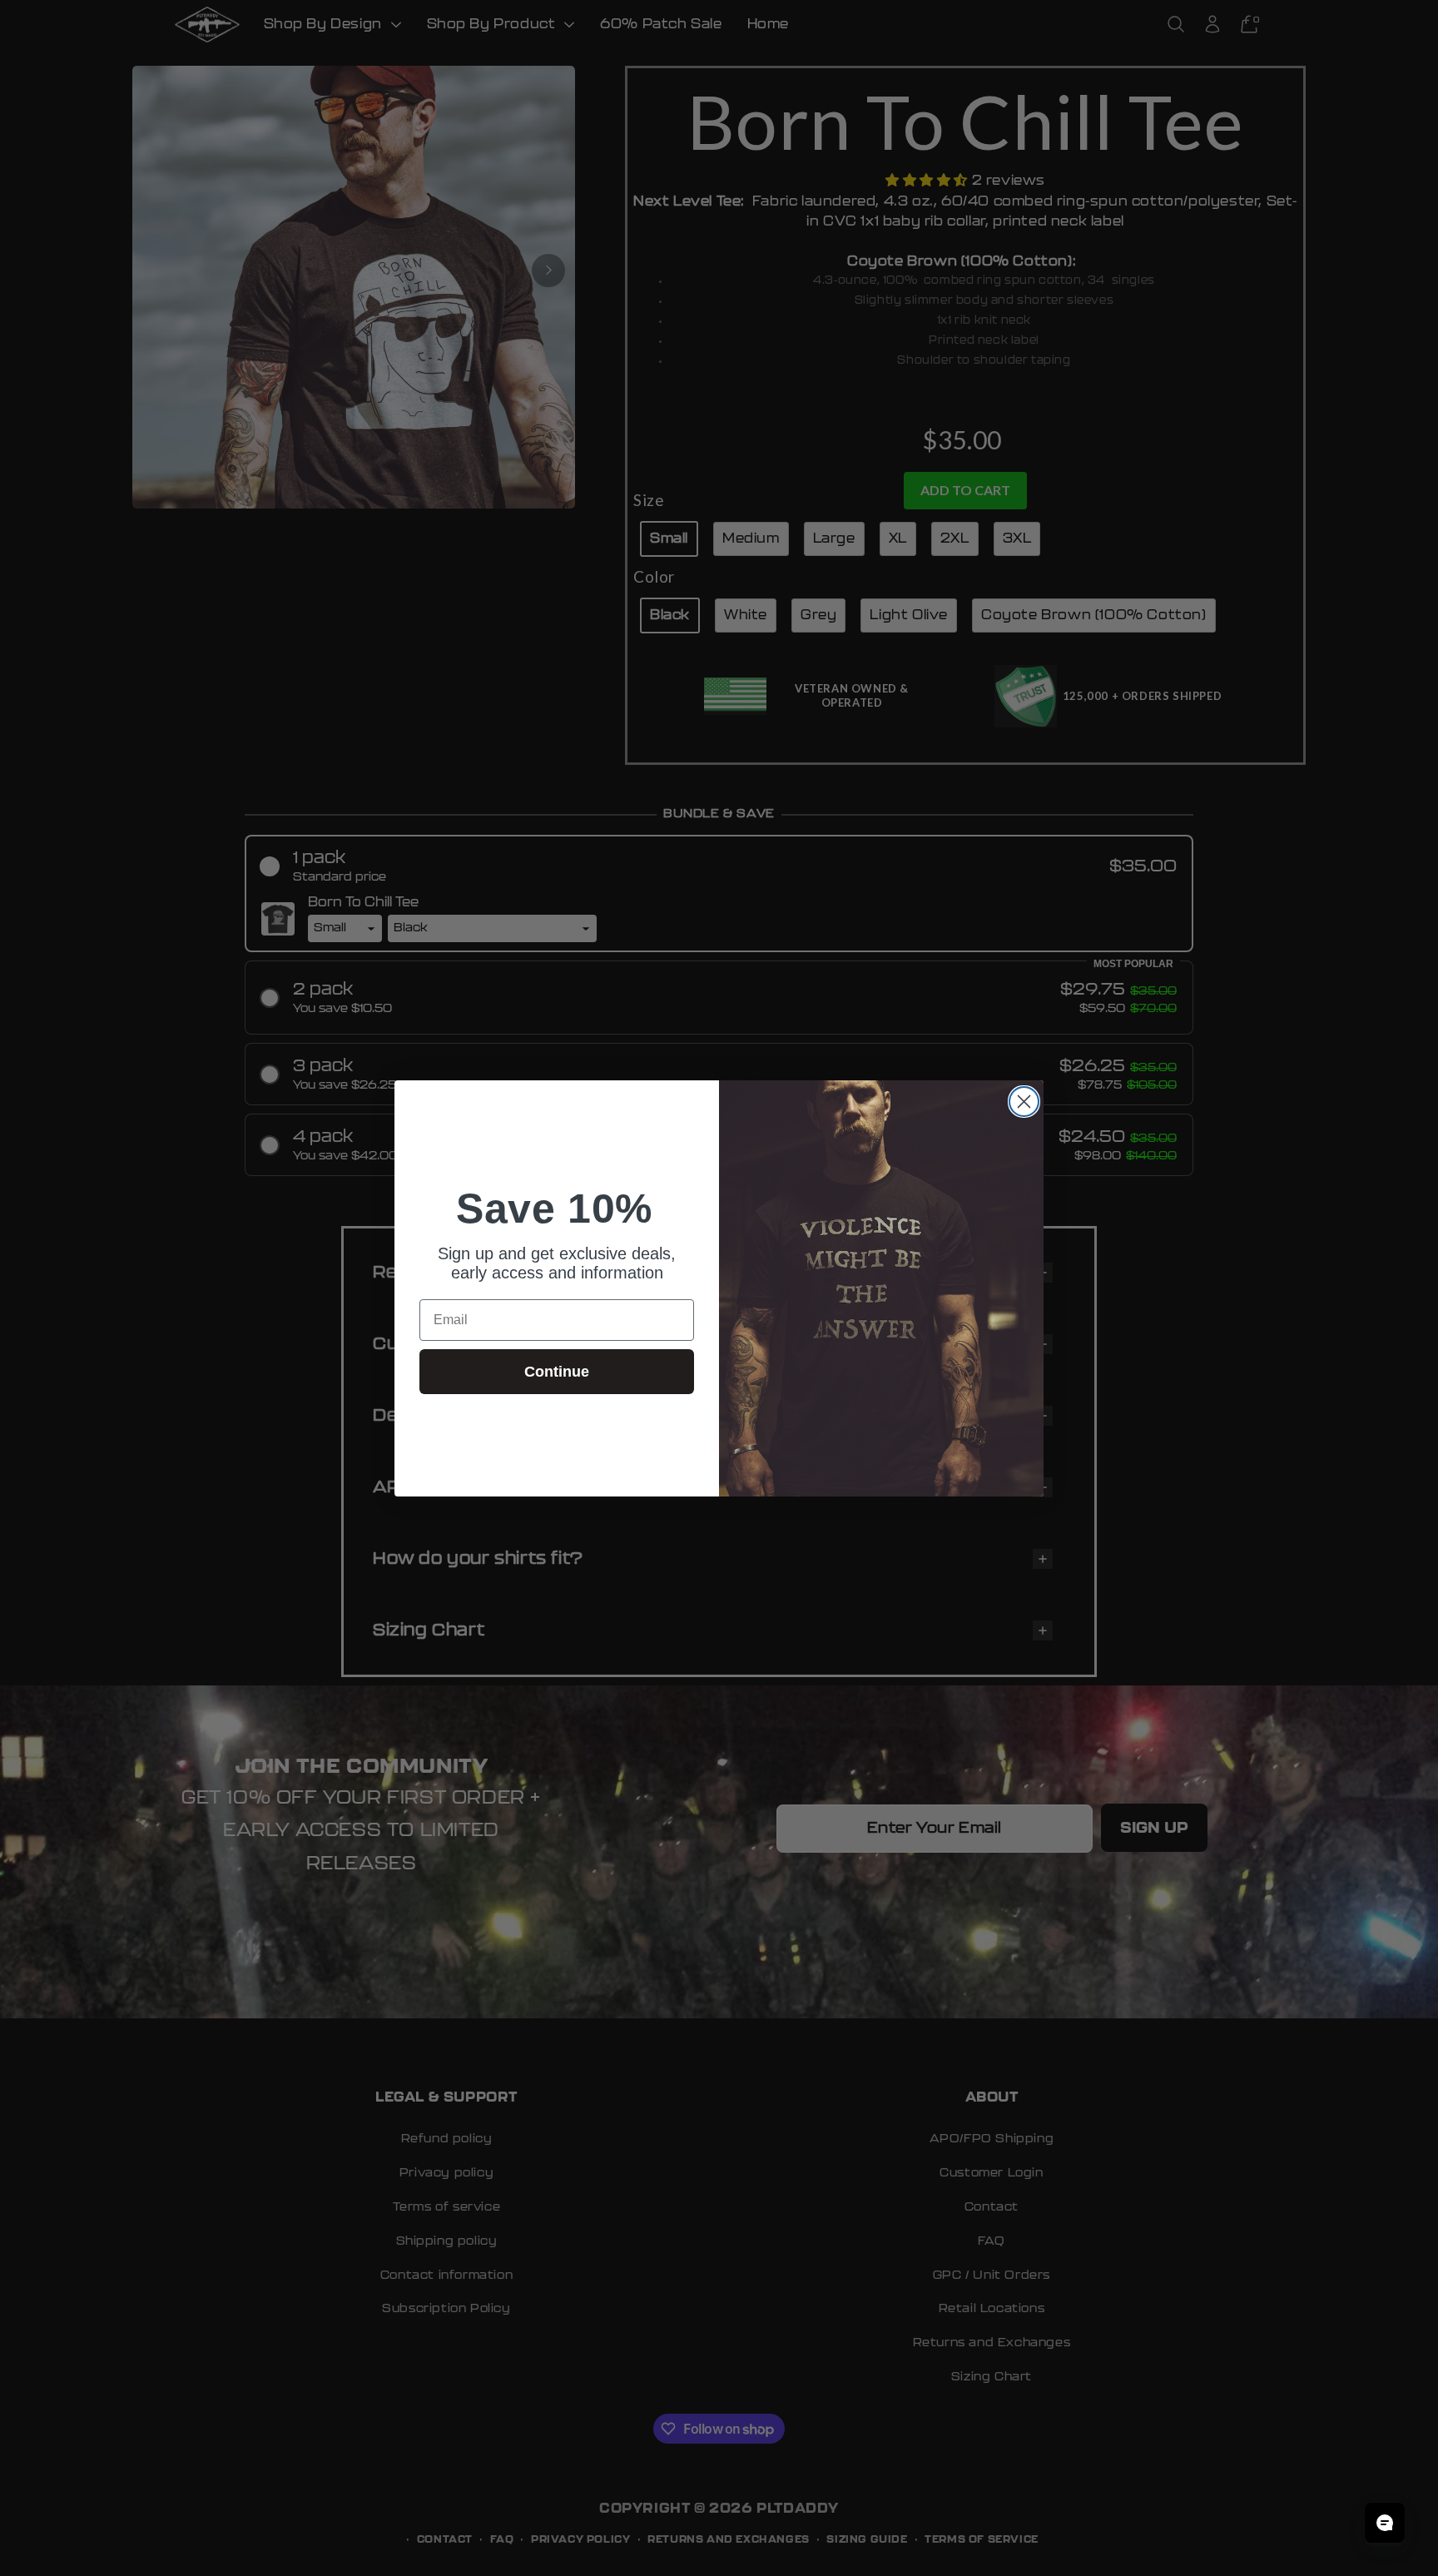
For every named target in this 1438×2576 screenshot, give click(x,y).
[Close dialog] (1024, 1102)
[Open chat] (1385, 2523)
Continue (557, 1372)
